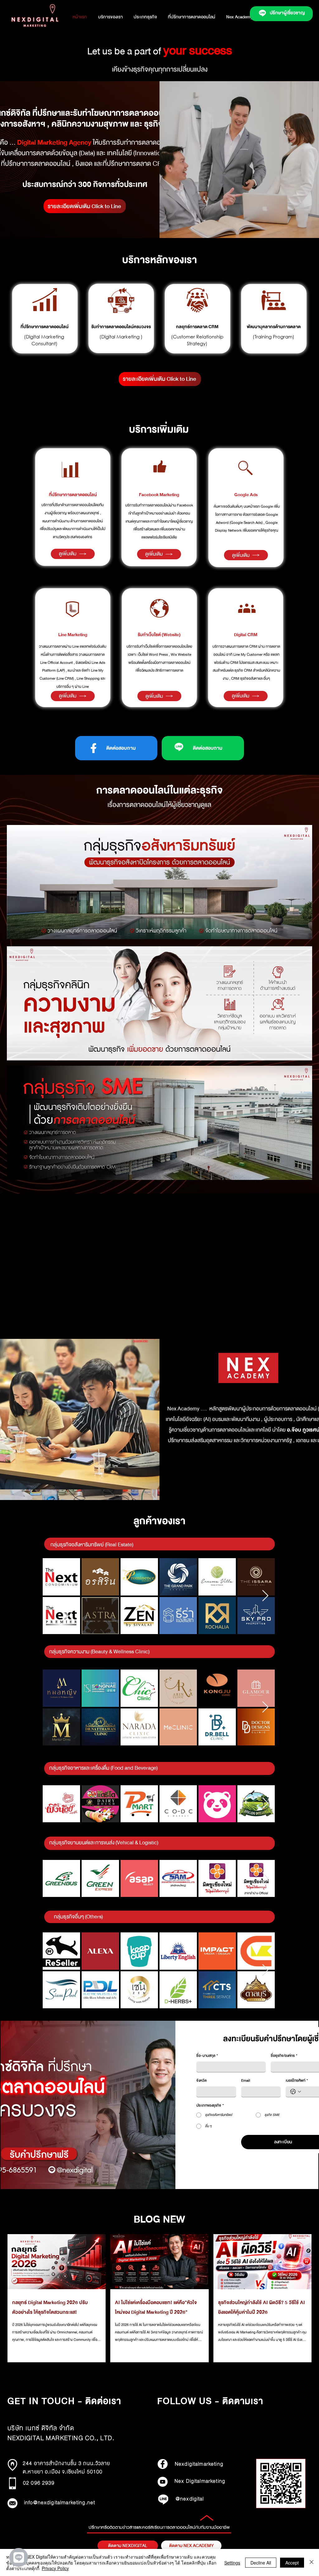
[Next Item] (265, 1596)
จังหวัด (201, 2081)
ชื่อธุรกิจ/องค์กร (284, 2056)
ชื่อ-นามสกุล (207, 2056)
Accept (292, 2563)
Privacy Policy (55, 2568)
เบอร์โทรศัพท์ (297, 2081)
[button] (145, 17)
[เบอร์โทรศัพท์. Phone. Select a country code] (296, 2092)
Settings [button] (232, 2563)
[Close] (312, 2562)
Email (246, 2081)
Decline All (261, 2563)
